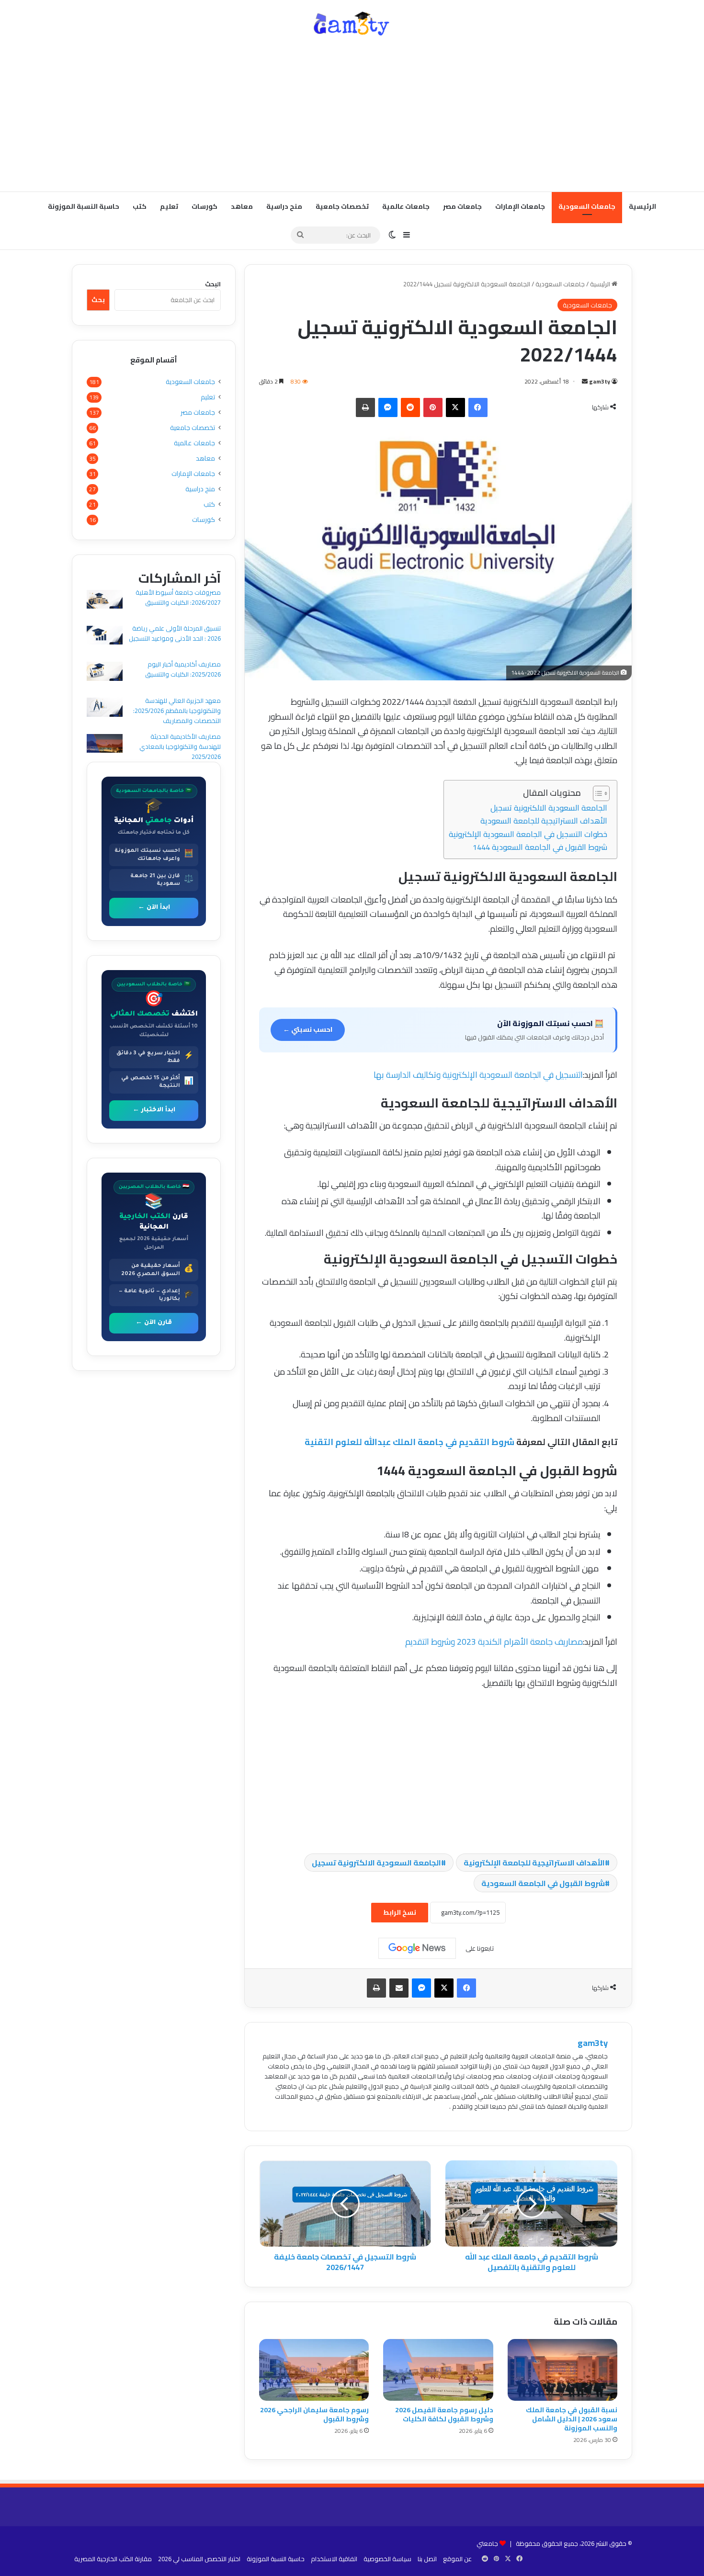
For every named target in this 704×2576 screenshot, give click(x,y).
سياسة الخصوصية (387, 2559)
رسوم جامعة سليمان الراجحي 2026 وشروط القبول (314, 2414)
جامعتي (487, 2543)
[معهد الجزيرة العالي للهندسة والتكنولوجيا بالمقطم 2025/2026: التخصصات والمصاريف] (105, 708)
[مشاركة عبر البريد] (399, 1988)
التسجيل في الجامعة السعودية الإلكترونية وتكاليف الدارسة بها (478, 1075)
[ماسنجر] (388, 407)
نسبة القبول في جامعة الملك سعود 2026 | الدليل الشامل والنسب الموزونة (572, 2419)
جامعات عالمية (406, 206)
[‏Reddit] (410, 407)
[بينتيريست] (433, 407)
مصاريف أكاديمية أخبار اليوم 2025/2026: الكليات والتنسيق (183, 669)
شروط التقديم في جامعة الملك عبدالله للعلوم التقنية (409, 1442)
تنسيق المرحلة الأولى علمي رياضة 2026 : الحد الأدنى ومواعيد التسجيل (175, 633)
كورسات (204, 206)
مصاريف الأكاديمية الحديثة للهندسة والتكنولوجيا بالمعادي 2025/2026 (180, 746)
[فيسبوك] (478, 407)
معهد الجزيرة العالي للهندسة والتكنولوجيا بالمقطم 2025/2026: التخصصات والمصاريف (177, 711)
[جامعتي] (352, 24)
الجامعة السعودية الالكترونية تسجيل (549, 808)
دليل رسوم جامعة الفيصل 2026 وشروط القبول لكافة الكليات (444, 2414)
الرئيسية (642, 206)
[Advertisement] (352, 115)
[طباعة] (365, 407)
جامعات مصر (462, 206)
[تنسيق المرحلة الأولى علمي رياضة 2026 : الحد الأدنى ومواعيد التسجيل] (105, 637)
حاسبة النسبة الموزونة (84, 206)
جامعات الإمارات (520, 206)
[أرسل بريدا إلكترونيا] (585, 381)
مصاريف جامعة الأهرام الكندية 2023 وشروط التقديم (494, 1642)
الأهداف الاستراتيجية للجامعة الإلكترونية (534, 1863)
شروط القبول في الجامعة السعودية (543, 1883)
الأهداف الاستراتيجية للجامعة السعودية (544, 821)
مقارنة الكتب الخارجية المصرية (113, 2559)
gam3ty (600, 381)
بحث (98, 300)
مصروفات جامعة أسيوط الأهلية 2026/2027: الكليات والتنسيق (178, 597)
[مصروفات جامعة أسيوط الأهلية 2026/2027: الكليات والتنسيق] (105, 601)
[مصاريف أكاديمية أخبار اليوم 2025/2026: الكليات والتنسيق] (105, 672)
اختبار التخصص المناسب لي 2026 (199, 2559)
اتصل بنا (427, 2559)
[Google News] (417, 1948)
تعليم (169, 206)
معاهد (242, 206)
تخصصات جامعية (342, 206)
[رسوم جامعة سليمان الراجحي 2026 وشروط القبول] (314, 2370)
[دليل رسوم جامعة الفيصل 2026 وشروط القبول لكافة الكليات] (438, 2370)
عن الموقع (457, 2559)
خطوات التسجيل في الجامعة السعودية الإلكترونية (528, 834)
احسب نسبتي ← (308, 1029)
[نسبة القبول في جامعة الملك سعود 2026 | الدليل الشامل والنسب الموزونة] (562, 2370)
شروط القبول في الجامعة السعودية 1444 (540, 847)
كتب (140, 206)
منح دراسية (284, 206)
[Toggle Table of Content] (596, 793)
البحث (213, 284)
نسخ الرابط (400, 1912)
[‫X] (455, 407)
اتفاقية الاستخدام (334, 2559)
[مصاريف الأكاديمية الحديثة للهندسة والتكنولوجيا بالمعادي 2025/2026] (105, 745)
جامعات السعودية (587, 206)
